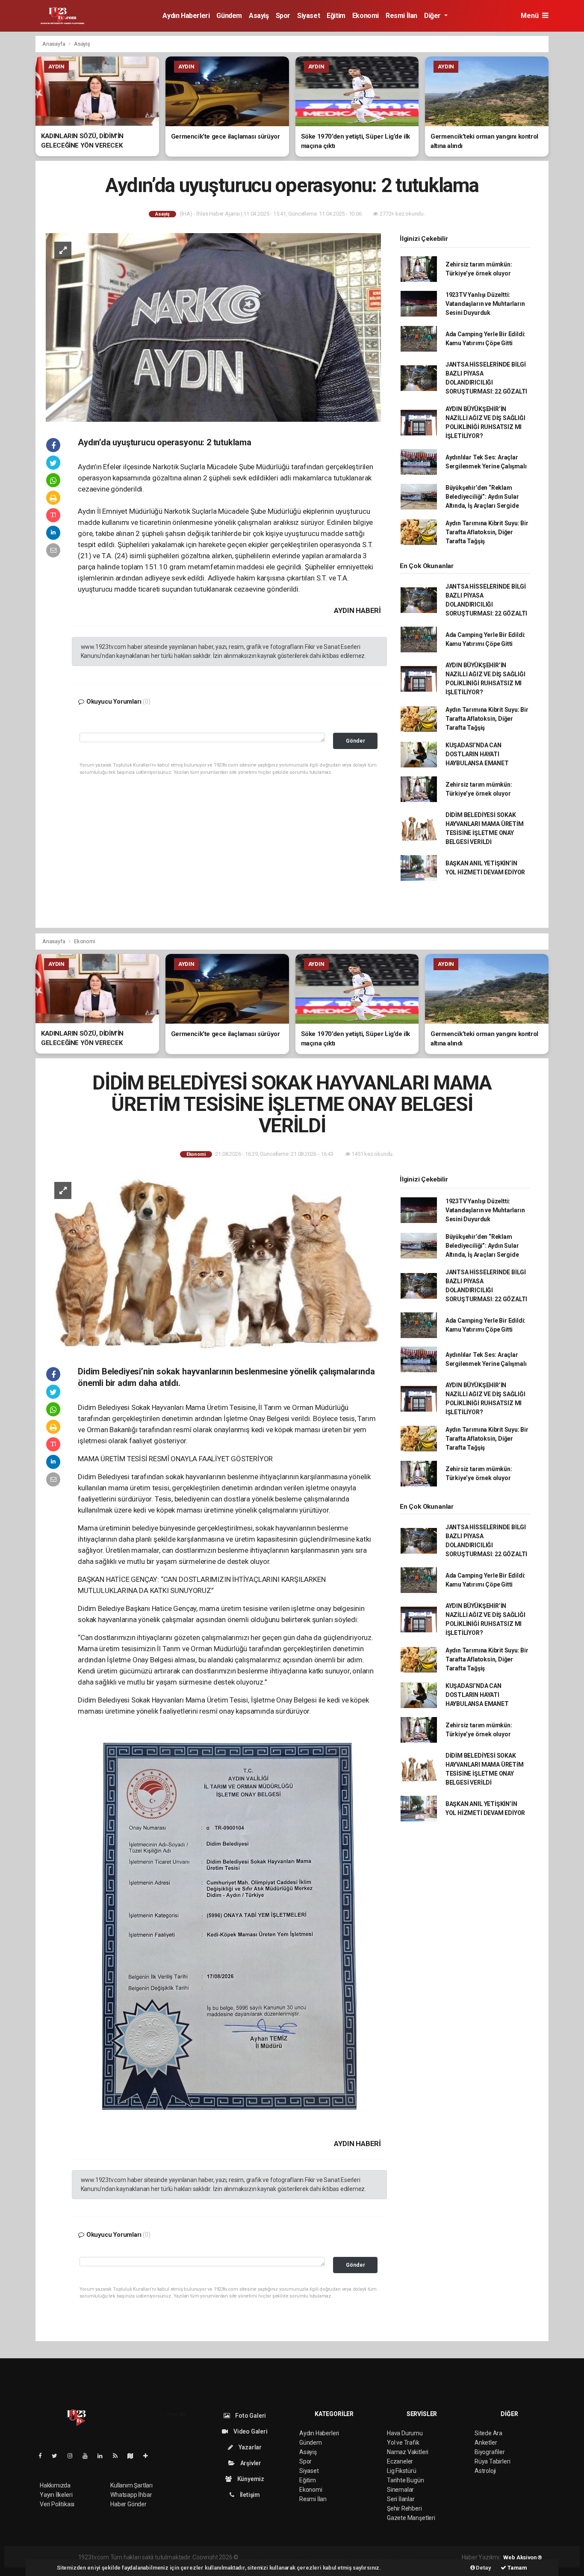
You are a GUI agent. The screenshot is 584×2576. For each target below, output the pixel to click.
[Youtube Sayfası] (88, 2456)
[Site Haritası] (134, 2456)
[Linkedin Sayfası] (103, 2456)
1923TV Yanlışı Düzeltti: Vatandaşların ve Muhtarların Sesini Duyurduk (485, 304)
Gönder (355, 741)
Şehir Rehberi (404, 2508)
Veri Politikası (57, 2504)
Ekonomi (366, 16)
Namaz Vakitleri (408, 2452)
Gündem (229, 16)
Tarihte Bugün (406, 2480)
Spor (283, 16)
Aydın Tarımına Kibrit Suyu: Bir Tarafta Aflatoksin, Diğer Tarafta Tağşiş (487, 532)
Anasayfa (54, 44)
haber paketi (294, 2557)
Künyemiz (250, 2479)
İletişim (249, 2495)
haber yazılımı (258, 2557)
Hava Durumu (405, 2433)
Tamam (517, 2568)
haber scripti (328, 2557)
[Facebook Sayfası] (44, 2456)
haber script (397, 2557)
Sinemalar (400, 2490)
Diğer (433, 16)
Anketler (486, 2443)
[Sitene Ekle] (149, 2456)
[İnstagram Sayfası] (74, 2456)
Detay (483, 2568)
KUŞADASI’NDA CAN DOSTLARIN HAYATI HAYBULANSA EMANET (477, 754)
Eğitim (336, 16)
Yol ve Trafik (403, 2443)
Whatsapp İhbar (131, 2495)
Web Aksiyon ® (523, 2557)
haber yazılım (363, 2557)
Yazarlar (249, 2447)
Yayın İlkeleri (56, 2495)
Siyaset (308, 16)
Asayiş (259, 16)
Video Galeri (250, 2431)
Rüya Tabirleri (492, 2461)
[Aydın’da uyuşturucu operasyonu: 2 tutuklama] (213, 327)
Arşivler (250, 2463)
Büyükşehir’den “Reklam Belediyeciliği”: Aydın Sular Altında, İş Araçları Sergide (482, 497)
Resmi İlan (401, 16)
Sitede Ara (488, 2433)
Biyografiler (490, 2452)
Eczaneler (400, 2461)
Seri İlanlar (401, 2499)
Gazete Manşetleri (411, 2518)
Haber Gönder (128, 2504)
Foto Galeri (250, 2416)
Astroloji (485, 2471)
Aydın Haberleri (186, 16)
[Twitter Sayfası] (58, 2456)
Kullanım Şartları (131, 2485)
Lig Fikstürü (402, 2471)
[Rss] (119, 2456)
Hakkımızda (55, 2485)
